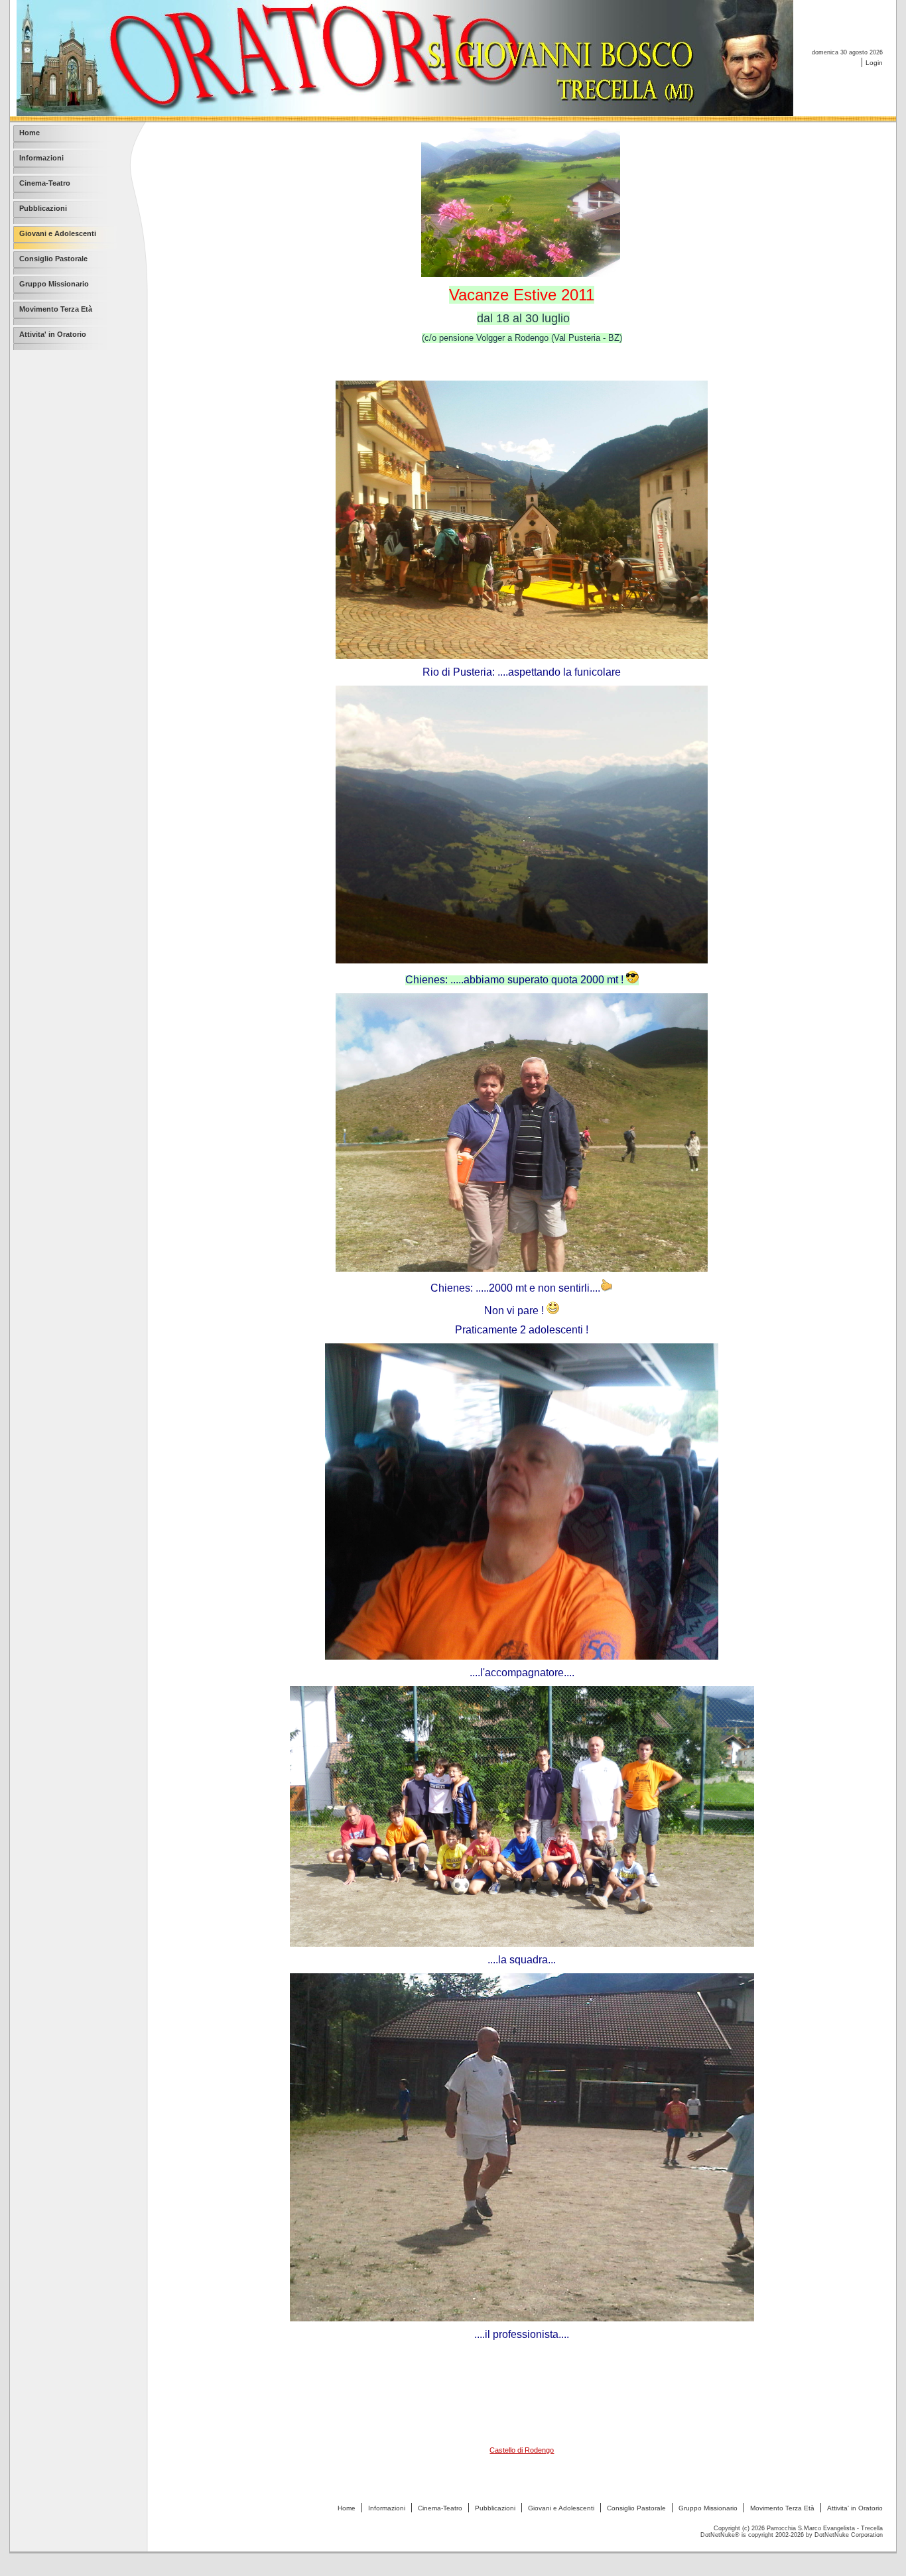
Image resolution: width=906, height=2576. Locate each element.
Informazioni (387, 2508)
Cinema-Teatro (440, 2508)
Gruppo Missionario (708, 2508)
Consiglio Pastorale (636, 2508)
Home (347, 2508)
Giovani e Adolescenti (561, 2508)
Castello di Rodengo (522, 2450)
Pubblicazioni (495, 2508)
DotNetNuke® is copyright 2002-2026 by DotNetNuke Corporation (792, 2535)
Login (874, 63)
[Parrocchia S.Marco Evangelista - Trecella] (405, 112)
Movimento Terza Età (782, 2508)
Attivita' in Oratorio (855, 2508)
